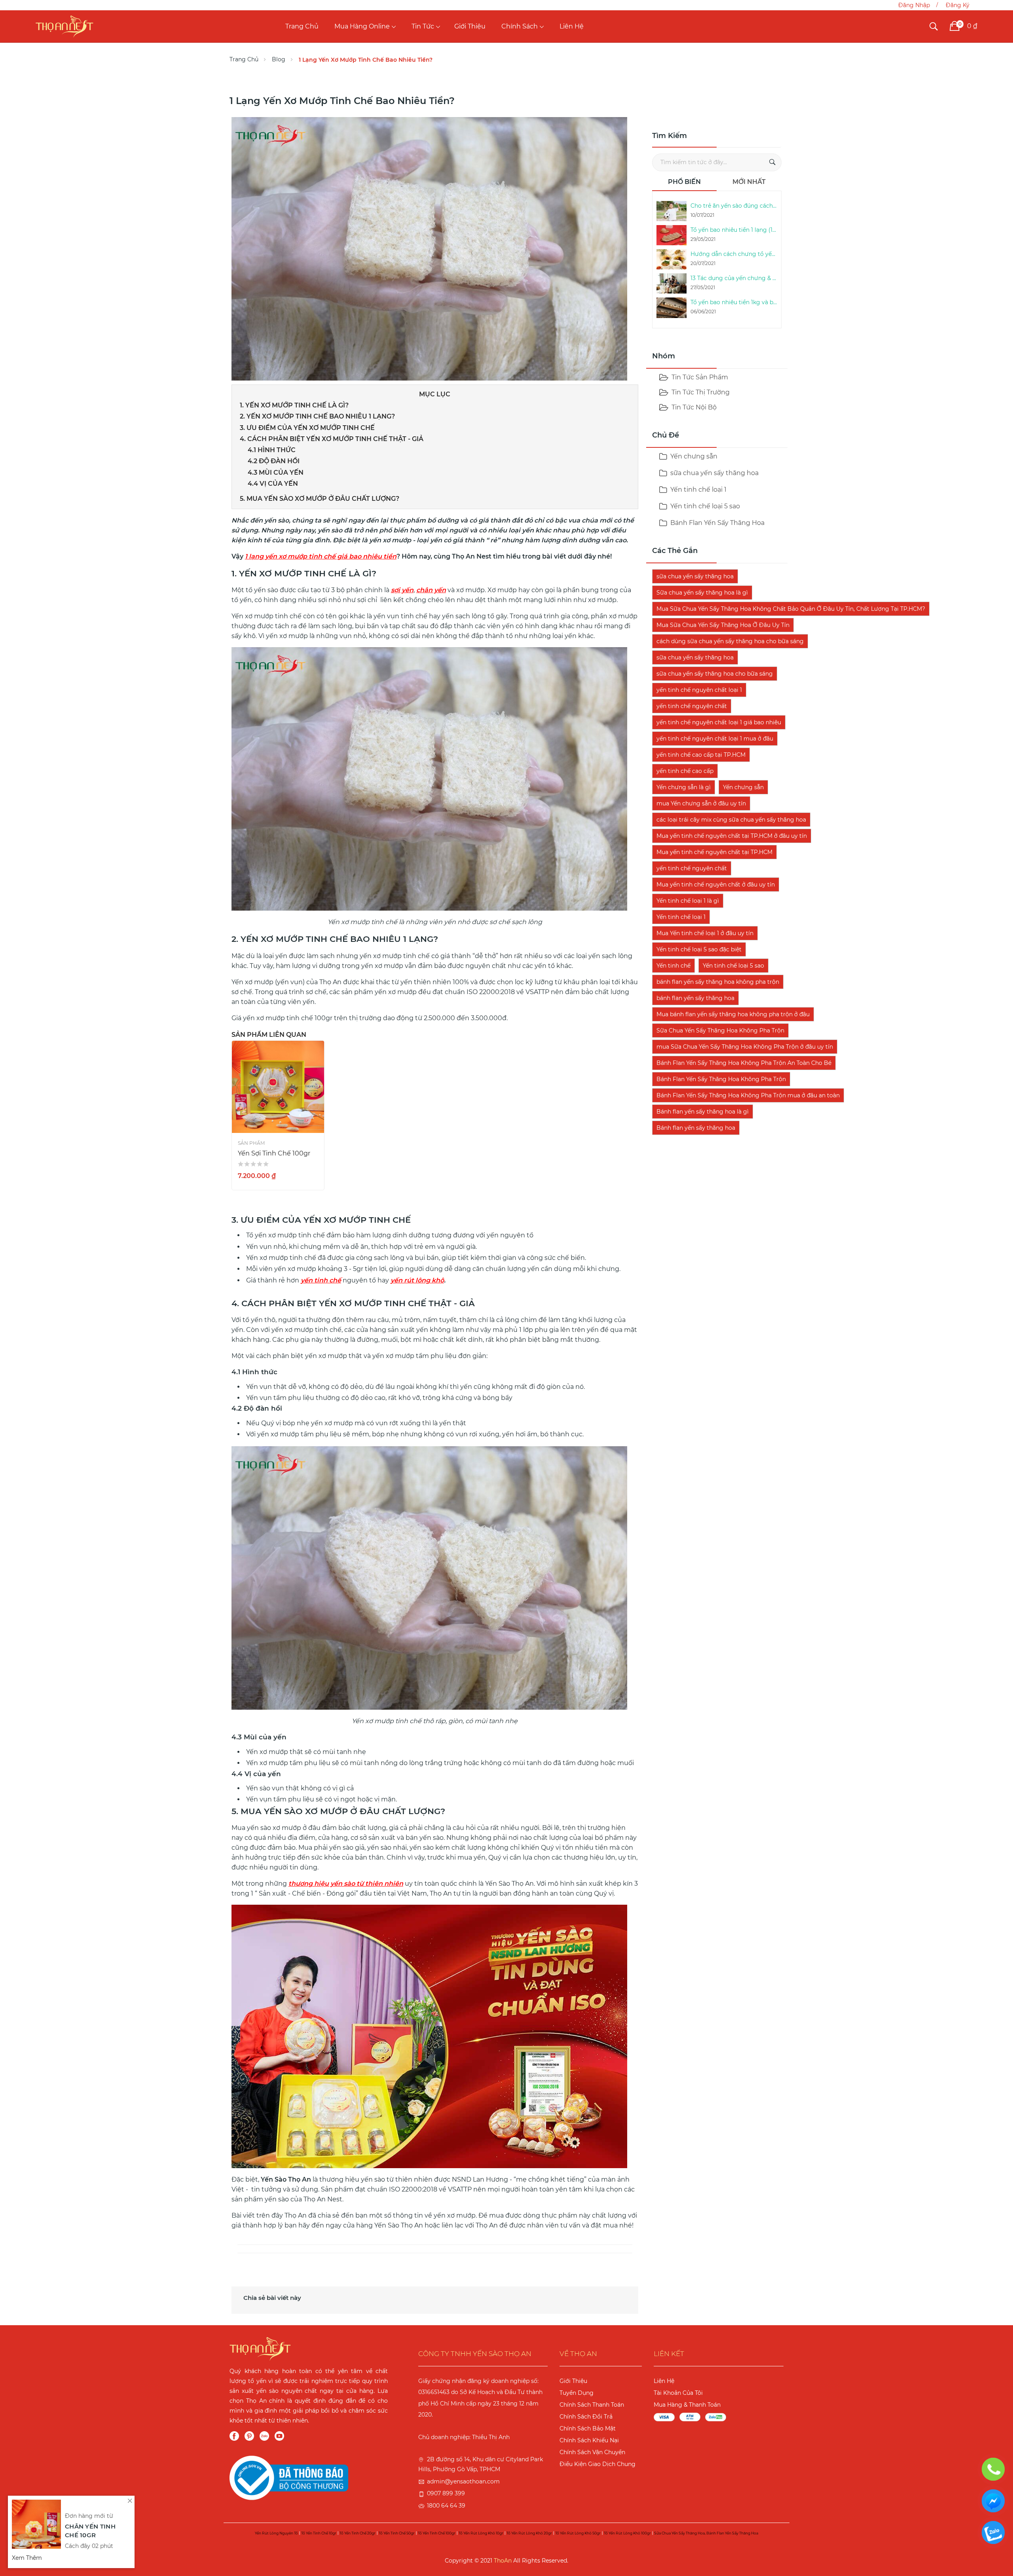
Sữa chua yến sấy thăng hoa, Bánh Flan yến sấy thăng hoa (706, 2533)
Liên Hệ (572, 26)
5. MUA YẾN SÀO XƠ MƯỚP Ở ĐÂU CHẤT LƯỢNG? (320, 499)
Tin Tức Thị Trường (701, 392)
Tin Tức (423, 26)
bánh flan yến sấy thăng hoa (695, 998)
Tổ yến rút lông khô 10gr (481, 2533)
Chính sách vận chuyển (592, 2452)
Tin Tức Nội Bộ (694, 407)
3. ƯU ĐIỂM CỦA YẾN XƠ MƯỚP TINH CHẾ (307, 428)
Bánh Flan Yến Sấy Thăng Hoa (717, 523)
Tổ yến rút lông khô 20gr (529, 2533)
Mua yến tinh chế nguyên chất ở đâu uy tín (716, 885)
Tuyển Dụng (577, 2393)
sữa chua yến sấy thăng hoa (714, 473)
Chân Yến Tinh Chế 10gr (90, 2531)
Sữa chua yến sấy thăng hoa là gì (702, 593)
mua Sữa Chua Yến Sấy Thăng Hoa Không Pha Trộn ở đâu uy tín (745, 1047)
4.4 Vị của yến (273, 484)
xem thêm (27, 2558)
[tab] (685, 184)
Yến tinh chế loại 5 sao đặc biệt (699, 949)
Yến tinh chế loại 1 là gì (688, 901)
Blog (279, 59)
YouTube (279, 2436)
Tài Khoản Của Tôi (678, 2393)
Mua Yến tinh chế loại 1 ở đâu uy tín (705, 933)
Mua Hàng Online (362, 26)
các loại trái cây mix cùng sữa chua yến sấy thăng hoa (731, 820)
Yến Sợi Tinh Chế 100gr (274, 1153)
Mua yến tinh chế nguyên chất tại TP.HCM (714, 852)
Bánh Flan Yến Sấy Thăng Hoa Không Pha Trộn (721, 1079)
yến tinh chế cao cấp (685, 771)
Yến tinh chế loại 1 (698, 490)
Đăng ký (958, 5)
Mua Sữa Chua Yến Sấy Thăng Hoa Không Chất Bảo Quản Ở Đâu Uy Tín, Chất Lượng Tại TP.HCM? (791, 609)
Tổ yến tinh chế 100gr (437, 2533)
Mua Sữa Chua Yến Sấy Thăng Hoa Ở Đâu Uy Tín (723, 625)
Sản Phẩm (251, 1143)
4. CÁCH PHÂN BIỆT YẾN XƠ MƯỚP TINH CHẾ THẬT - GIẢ (332, 439)
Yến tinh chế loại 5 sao (704, 506)
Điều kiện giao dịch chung (598, 2464)
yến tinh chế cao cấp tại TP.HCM (701, 755)
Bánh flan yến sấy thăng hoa (696, 1128)
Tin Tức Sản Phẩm (700, 377)
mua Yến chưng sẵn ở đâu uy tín (701, 803)
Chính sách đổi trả (586, 2417)
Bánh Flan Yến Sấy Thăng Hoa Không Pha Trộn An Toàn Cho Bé (744, 1063)
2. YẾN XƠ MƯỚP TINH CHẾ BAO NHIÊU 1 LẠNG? (317, 416)
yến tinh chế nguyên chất (692, 706)
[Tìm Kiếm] (772, 162)
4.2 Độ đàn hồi (274, 461)
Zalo (264, 2436)
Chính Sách (520, 26)
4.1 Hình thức (272, 450)
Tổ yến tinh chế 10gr (319, 2533)
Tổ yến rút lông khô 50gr (578, 2533)
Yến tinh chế (673, 966)
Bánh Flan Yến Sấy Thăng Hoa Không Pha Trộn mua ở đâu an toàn (748, 1095)
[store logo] (64, 26)
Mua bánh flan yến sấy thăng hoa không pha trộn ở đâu (733, 1014)
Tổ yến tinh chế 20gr (358, 2533)
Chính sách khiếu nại (589, 2440)
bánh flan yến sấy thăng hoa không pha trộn (718, 982)
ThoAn (503, 2561)
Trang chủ (302, 26)
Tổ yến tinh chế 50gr (397, 2533)
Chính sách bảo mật (588, 2428)
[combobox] (717, 162)
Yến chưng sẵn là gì (684, 787)
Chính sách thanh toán (592, 2405)
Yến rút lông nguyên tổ (276, 2533)
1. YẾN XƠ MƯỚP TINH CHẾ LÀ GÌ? (294, 405)
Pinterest (249, 2436)
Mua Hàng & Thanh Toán (687, 2405)
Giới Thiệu (470, 26)
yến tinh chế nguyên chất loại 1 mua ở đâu (715, 739)
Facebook (234, 2436)
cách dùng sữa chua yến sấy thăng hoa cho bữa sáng (730, 641)
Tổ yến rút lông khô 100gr (627, 2533)
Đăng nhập (914, 5)
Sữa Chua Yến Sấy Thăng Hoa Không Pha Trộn (720, 1030)
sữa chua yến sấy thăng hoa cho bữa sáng (715, 674)
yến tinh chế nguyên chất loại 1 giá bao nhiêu (719, 722)
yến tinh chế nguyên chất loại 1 (699, 690)
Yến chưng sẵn (693, 456)
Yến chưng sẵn (743, 787)
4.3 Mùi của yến (276, 473)
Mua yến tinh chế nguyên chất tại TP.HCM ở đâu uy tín (732, 836)
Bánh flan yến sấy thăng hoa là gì (703, 1112)
